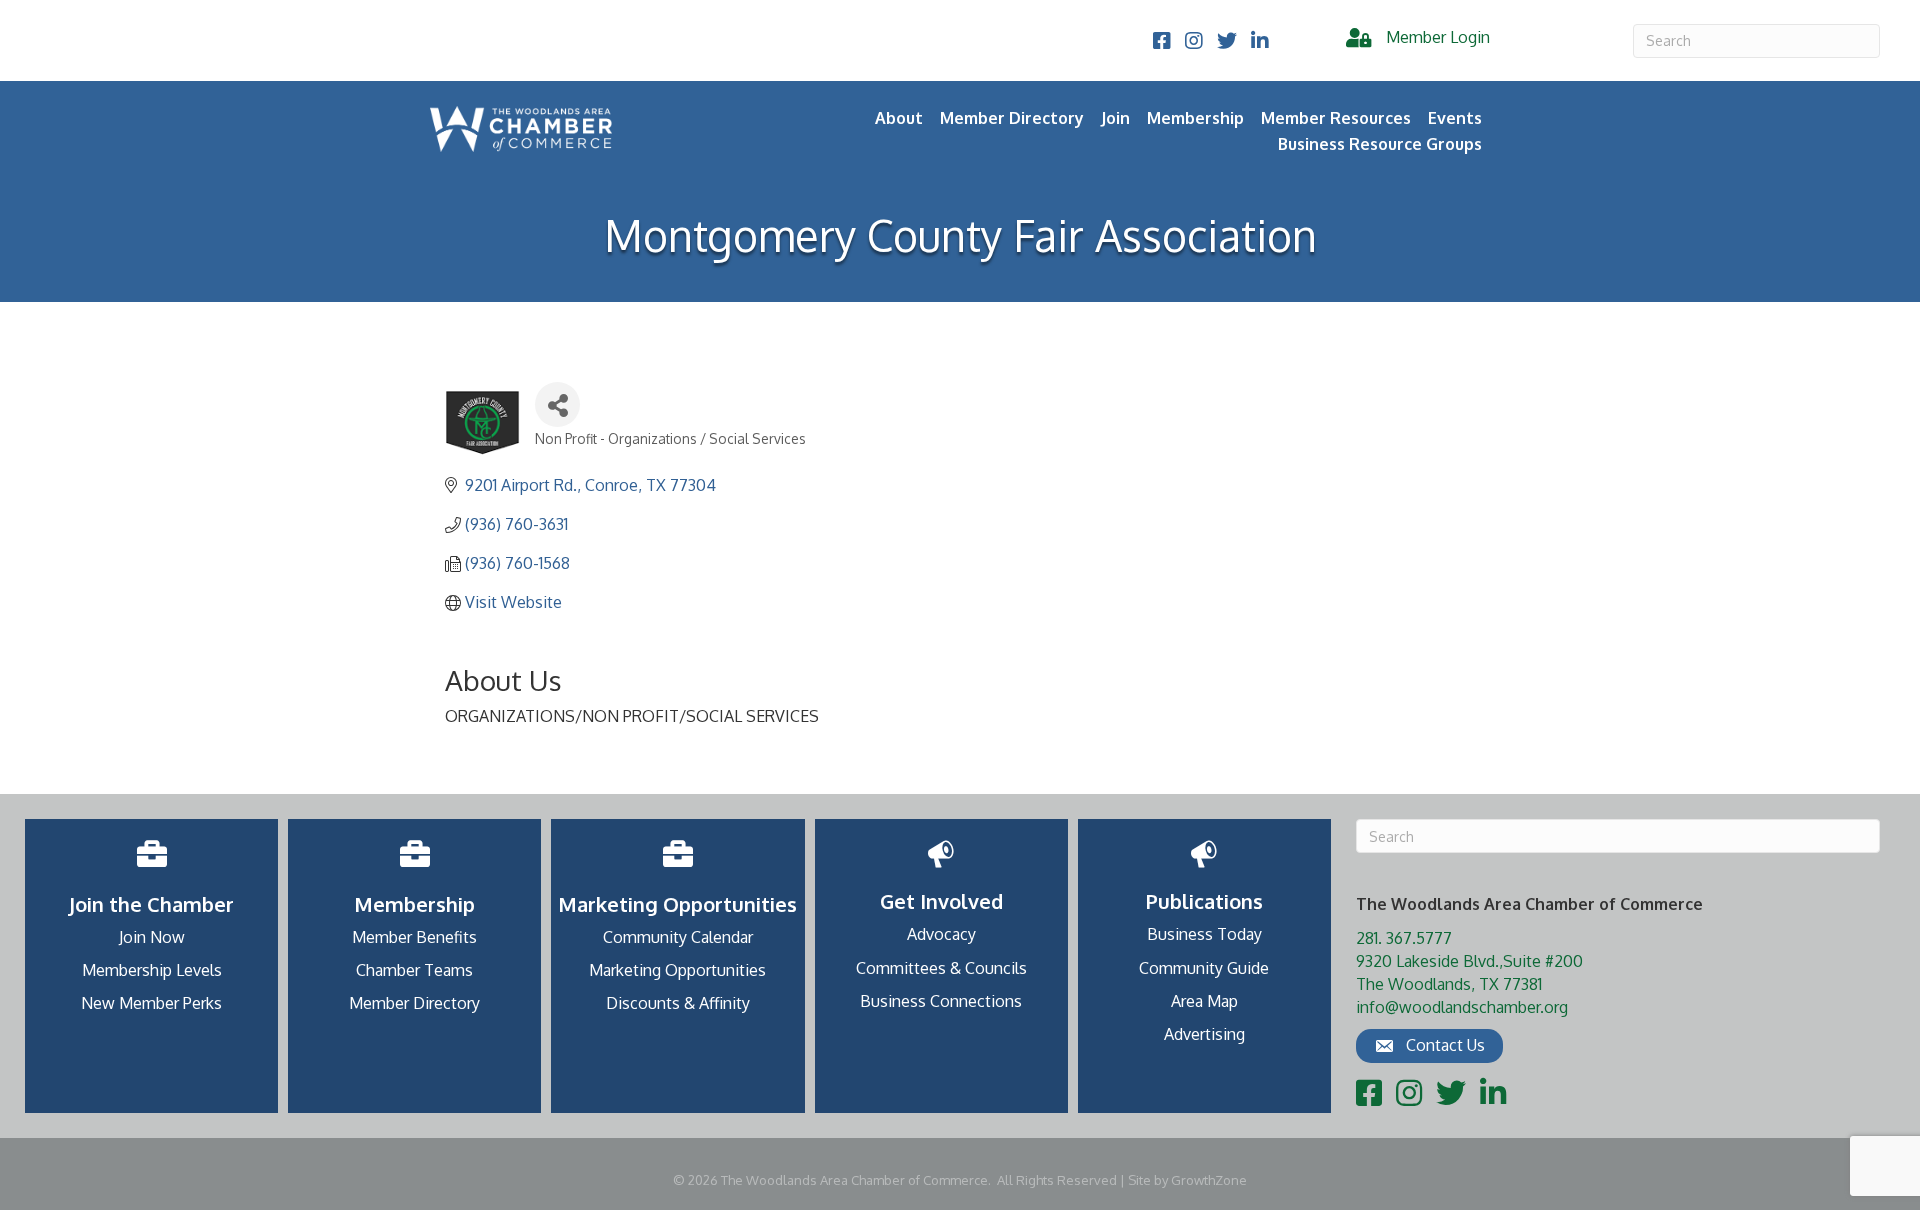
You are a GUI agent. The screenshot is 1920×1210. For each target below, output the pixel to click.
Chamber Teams (414, 970)
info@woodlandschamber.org (1462, 1007)
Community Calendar (678, 937)
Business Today (1204, 934)
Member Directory (1012, 118)
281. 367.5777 (1404, 938)
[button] (1429, 1046)
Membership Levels (152, 970)
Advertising (1204, 1034)
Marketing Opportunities (677, 970)
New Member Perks (151, 1003)
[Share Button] (557, 404)
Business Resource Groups (1380, 144)
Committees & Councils (941, 968)
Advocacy (941, 934)
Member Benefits (414, 937)
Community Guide (1204, 968)
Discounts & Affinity (678, 1003)
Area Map (1204, 1001)
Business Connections (941, 1001)
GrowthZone (1209, 1180)
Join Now (152, 937)
